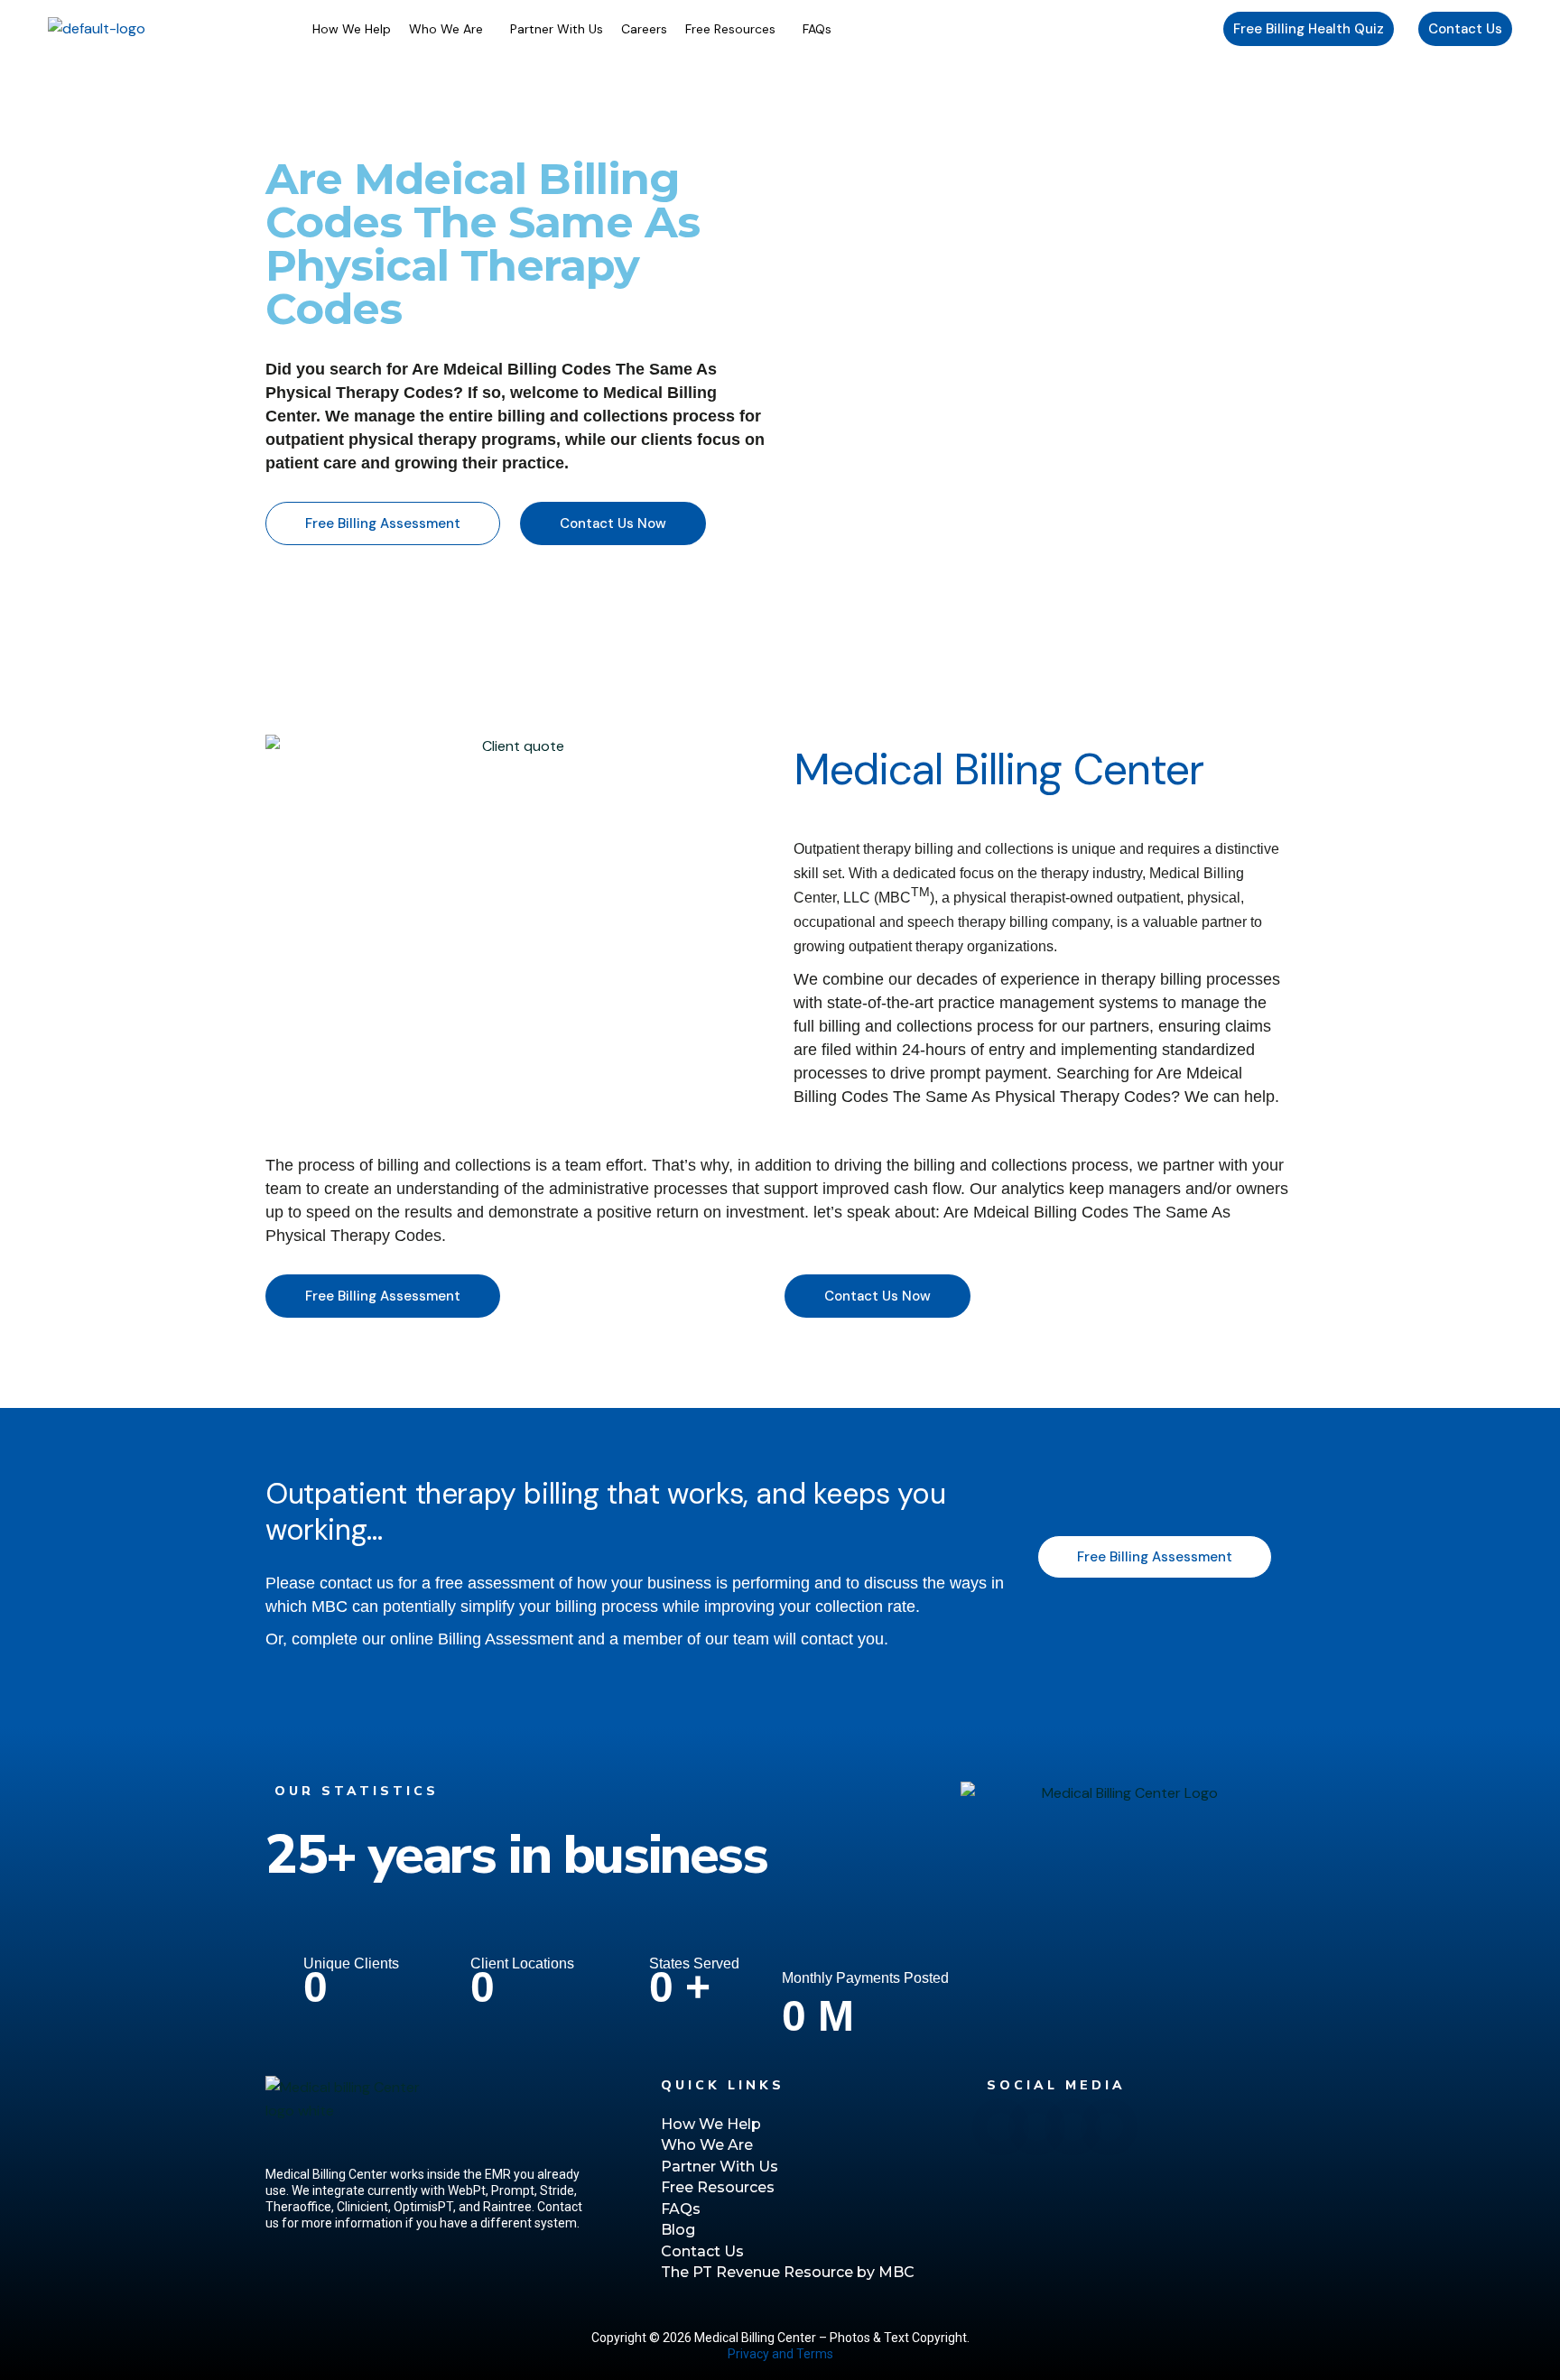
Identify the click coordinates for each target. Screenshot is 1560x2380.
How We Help (352, 29)
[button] (450, 29)
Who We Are (446, 29)
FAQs (817, 29)
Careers (644, 29)
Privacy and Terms (780, 2354)
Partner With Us (557, 29)
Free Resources (730, 29)
